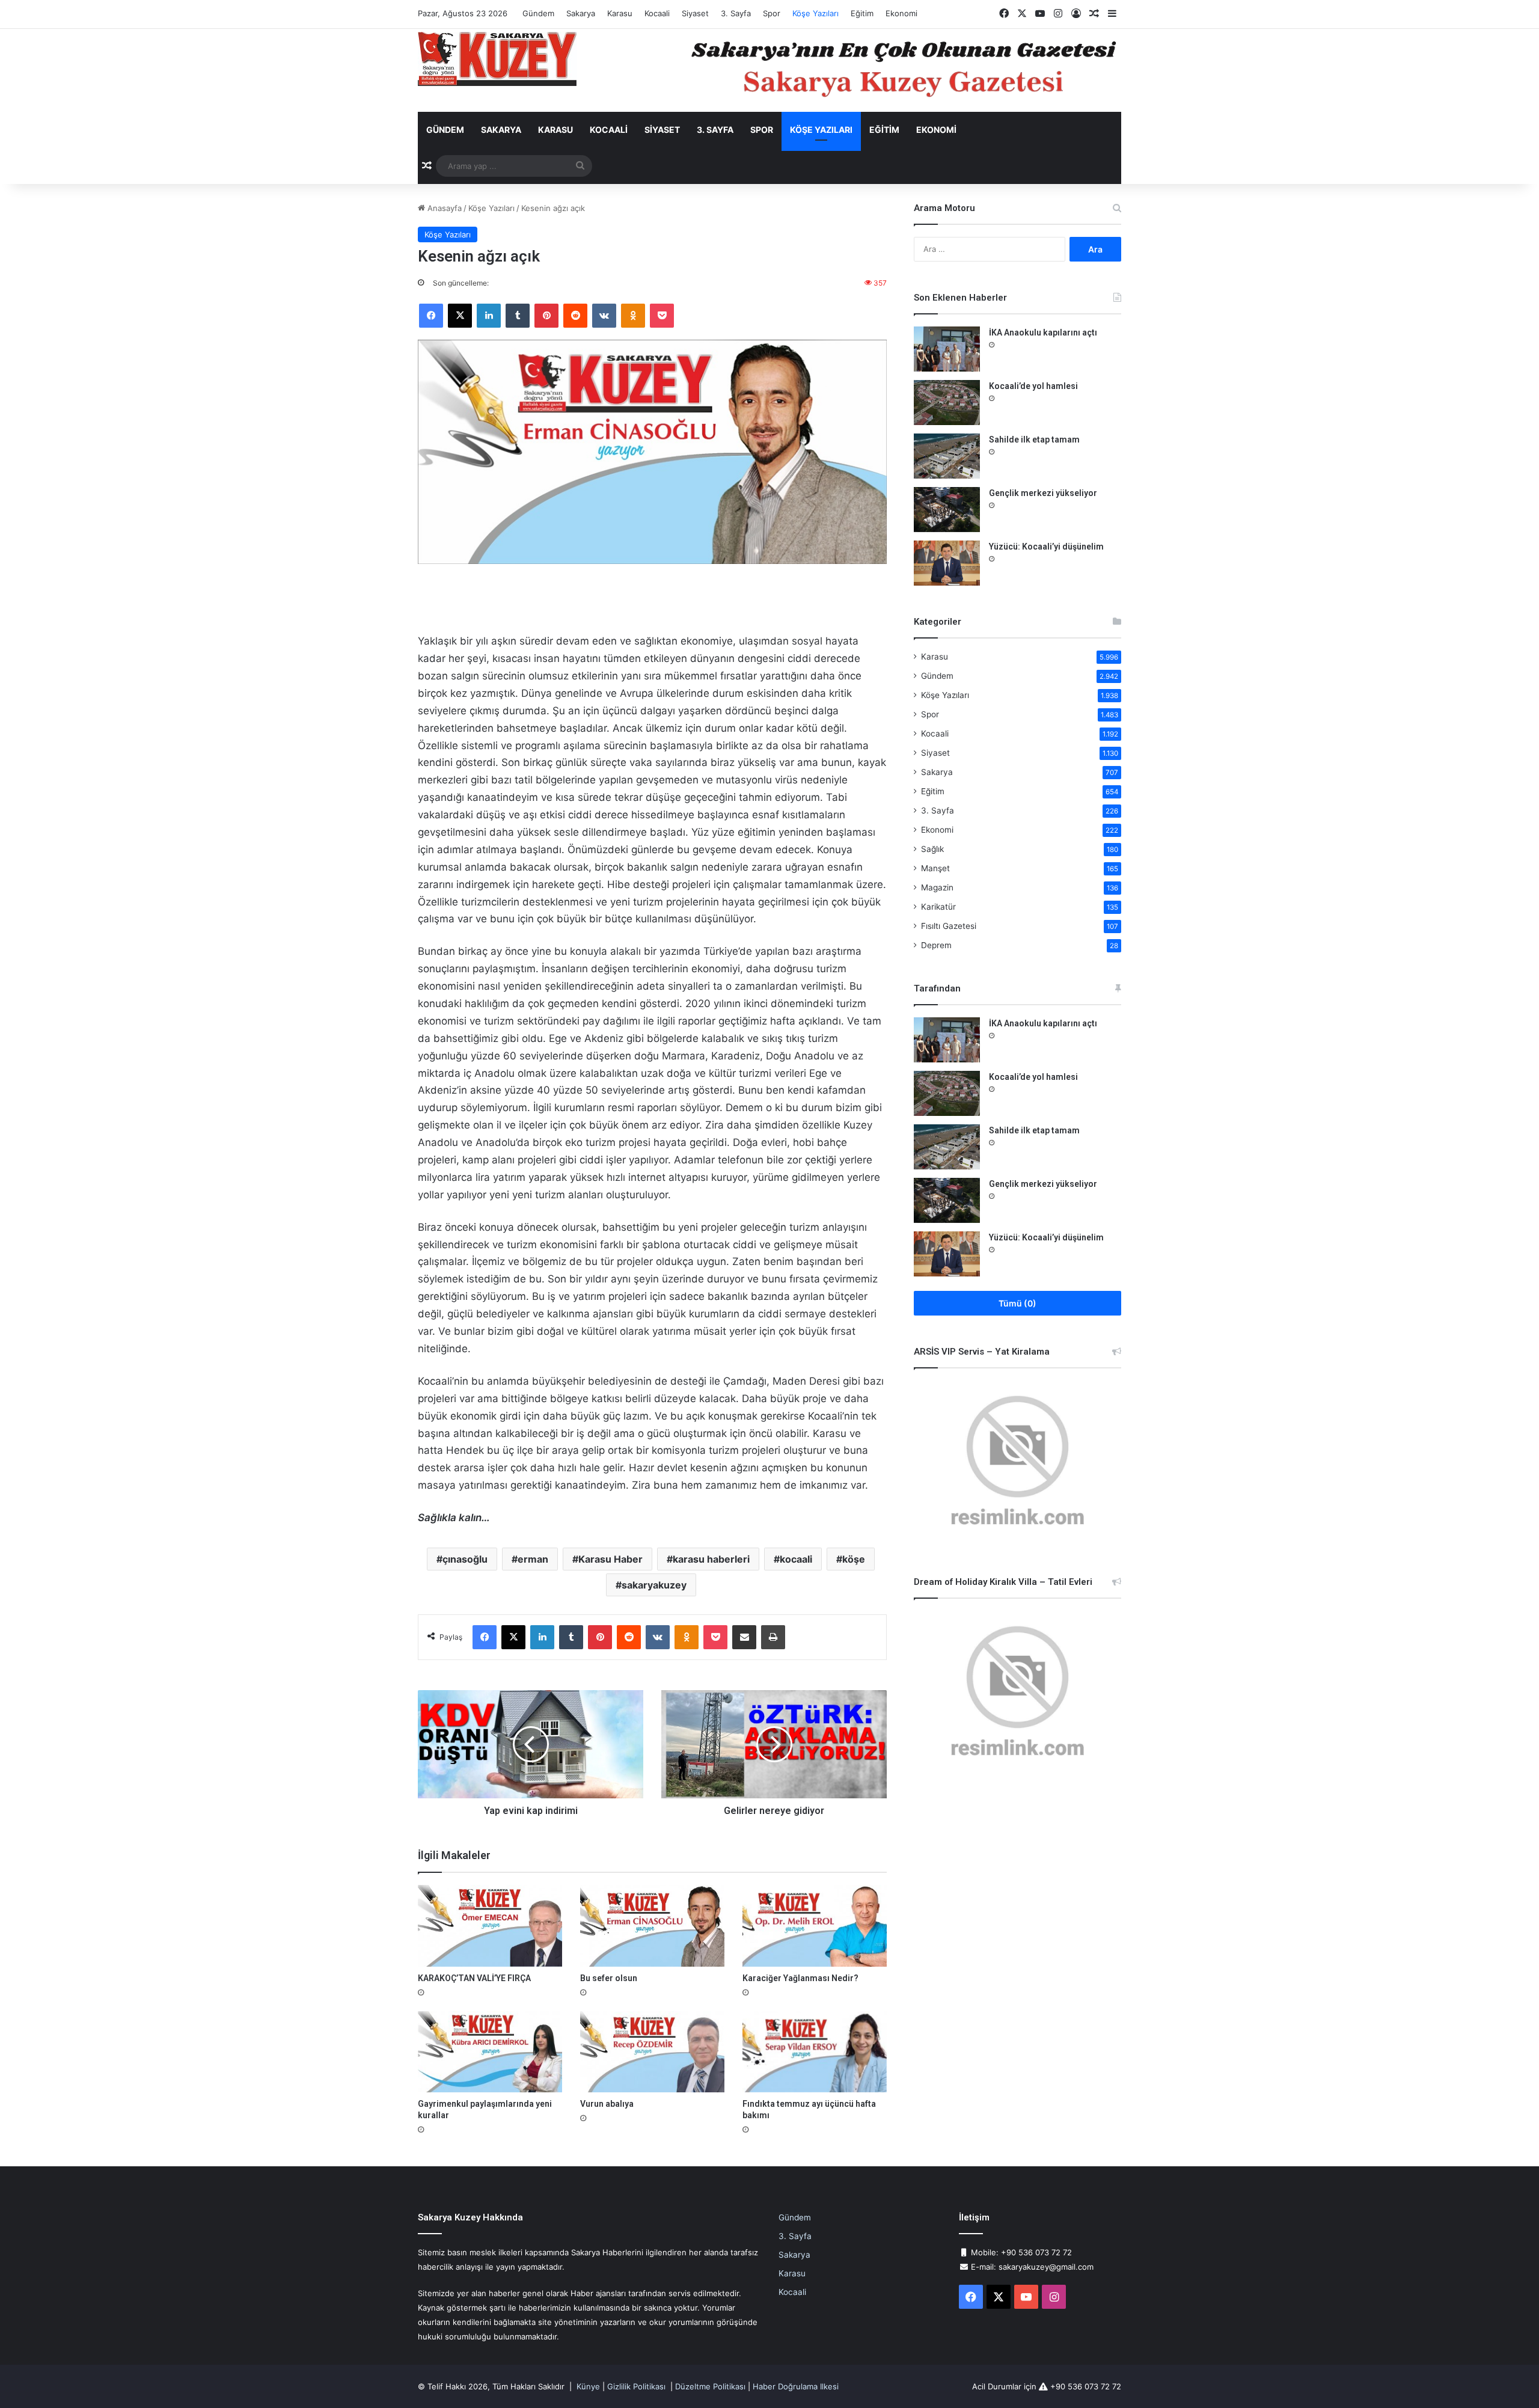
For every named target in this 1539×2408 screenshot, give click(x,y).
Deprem (936, 945)
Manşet (935, 868)
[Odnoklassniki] (633, 316)
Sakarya (581, 13)
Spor (772, 13)
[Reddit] (575, 316)
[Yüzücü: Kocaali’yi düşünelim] (947, 563)
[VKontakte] (604, 316)
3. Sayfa (736, 13)
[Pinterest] (546, 316)
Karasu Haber (610, 1559)
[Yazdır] (773, 1637)
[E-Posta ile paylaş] (744, 1637)
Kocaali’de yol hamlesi (1033, 386)
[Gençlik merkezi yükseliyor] (947, 510)
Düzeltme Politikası (710, 2386)
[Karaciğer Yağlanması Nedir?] (815, 1925)
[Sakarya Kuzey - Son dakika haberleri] (497, 59)
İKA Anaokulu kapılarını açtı (1043, 332)
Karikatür (938, 907)
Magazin (937, 887)
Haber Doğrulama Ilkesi (796, 2386)
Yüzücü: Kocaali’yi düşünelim (1046, 547)
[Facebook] (431, 316)
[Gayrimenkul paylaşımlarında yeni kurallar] (490, 2052)
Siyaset (695, 13)
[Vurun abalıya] (652, 2052)
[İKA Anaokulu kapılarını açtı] (947, 349)
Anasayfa (443, 208)
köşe (854, 1559)
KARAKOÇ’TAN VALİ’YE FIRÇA (474, 1978)
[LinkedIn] (489, 316)
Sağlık (932, 849)
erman (533, 1559)
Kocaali (657, 13)
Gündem (538, 13)
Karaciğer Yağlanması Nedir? (800, 1978)
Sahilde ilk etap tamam (1034, 440)
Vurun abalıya (607, 2104)
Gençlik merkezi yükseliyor (1043, 493)
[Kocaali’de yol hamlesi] (947, 403)
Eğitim (862, 13)
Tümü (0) (1017, 1303)
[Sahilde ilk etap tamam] (947, 456)
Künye (588, 2386)
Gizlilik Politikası (636, 2386)
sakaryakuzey (654, 1585)
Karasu (620, 13)
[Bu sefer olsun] (652, 1925)
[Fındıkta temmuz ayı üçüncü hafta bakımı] (815, 2052)
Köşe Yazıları (815, 13)
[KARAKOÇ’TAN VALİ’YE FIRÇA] (490, 1925)
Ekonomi (901, 13)
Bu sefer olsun (609, 1978)
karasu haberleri (711, 1559)
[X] (460, 316)
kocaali (796, 1559)
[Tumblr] (518, 316)
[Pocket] (662, 316)
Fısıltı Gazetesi (949, 926)
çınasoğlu (465, 1559)
